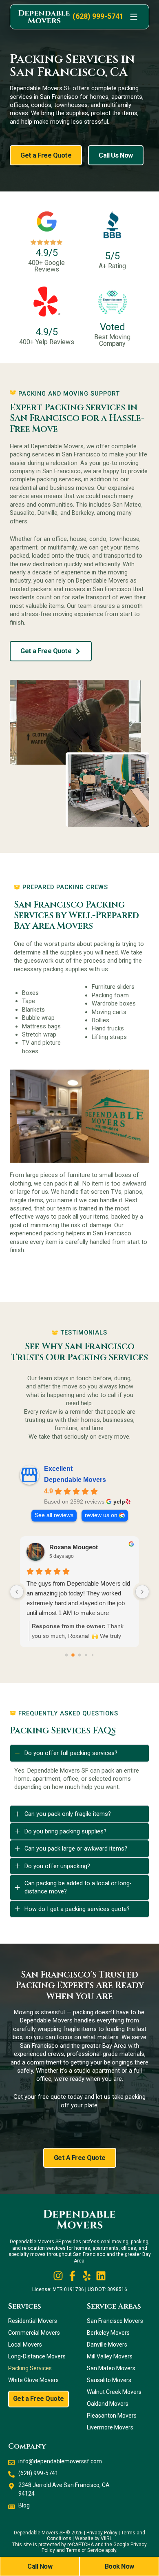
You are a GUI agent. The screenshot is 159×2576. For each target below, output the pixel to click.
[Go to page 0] (67, 1655)
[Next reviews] (142, 1592)
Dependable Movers (75, 1480)
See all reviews (54, 1515)
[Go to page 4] (93, 1655)
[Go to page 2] (80, 1655)
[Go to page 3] (86, 1655)
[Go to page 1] (73, 1655)
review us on (101, 1515)
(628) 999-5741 (98, 16)
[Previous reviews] (17, 1592)
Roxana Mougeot (74, 1547)
